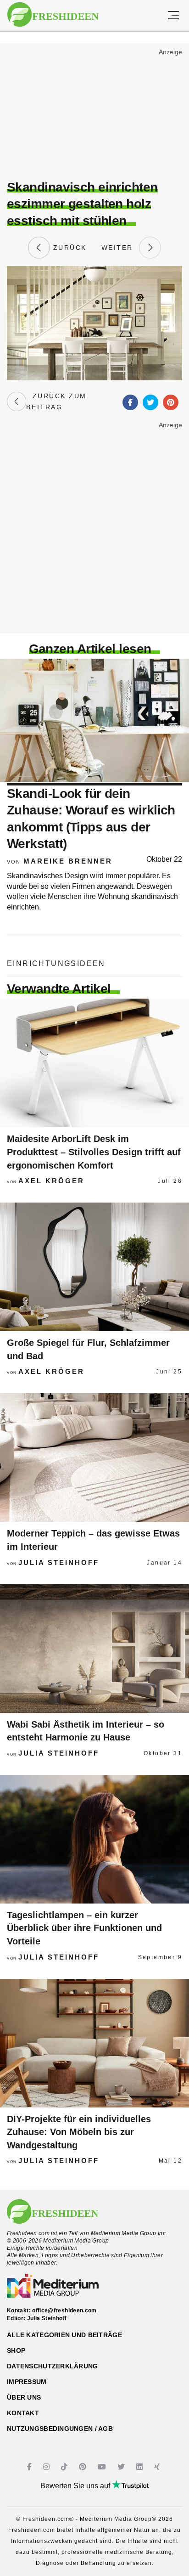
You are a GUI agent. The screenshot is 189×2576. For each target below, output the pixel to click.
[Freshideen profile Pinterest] (84, 2467)
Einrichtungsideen (56, 963)
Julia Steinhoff (59, 1562)
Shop (16, 2350)
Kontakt (23, 2413)
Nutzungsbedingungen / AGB (60, 2429)
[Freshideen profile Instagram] (47, 2467)
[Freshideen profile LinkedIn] (141, 2467)
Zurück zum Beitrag (56, 401)
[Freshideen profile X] (122, 2467)
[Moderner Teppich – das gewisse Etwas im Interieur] (94, 1457)
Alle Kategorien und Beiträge (64, 2335)
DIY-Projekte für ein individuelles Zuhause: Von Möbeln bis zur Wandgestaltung (79, 2132)
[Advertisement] (94, 113)
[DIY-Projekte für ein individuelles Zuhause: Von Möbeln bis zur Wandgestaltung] (94, 2043)
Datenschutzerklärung (53, 2366)
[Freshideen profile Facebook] (31, 2467)
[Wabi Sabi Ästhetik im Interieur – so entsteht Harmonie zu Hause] (94, 1649)
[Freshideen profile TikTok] (65, 2467)
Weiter (120, 248)
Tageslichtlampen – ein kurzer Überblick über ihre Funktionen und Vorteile (84, 1928)
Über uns (24, 2397)
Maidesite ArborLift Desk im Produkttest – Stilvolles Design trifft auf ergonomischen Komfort (94, 1152)
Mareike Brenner (68, 861)
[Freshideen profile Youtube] (103, 2467)
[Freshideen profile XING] (158, 2467)
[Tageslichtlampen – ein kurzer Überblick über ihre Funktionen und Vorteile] (94, 1839)
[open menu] (173, 16)
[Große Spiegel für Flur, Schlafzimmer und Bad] (94, 1267)
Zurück (68, 248)
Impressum (27, 2382)
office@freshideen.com (64, 2310)
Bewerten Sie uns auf (76, 2486)
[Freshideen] (53, 15)
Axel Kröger (51, 1181)
